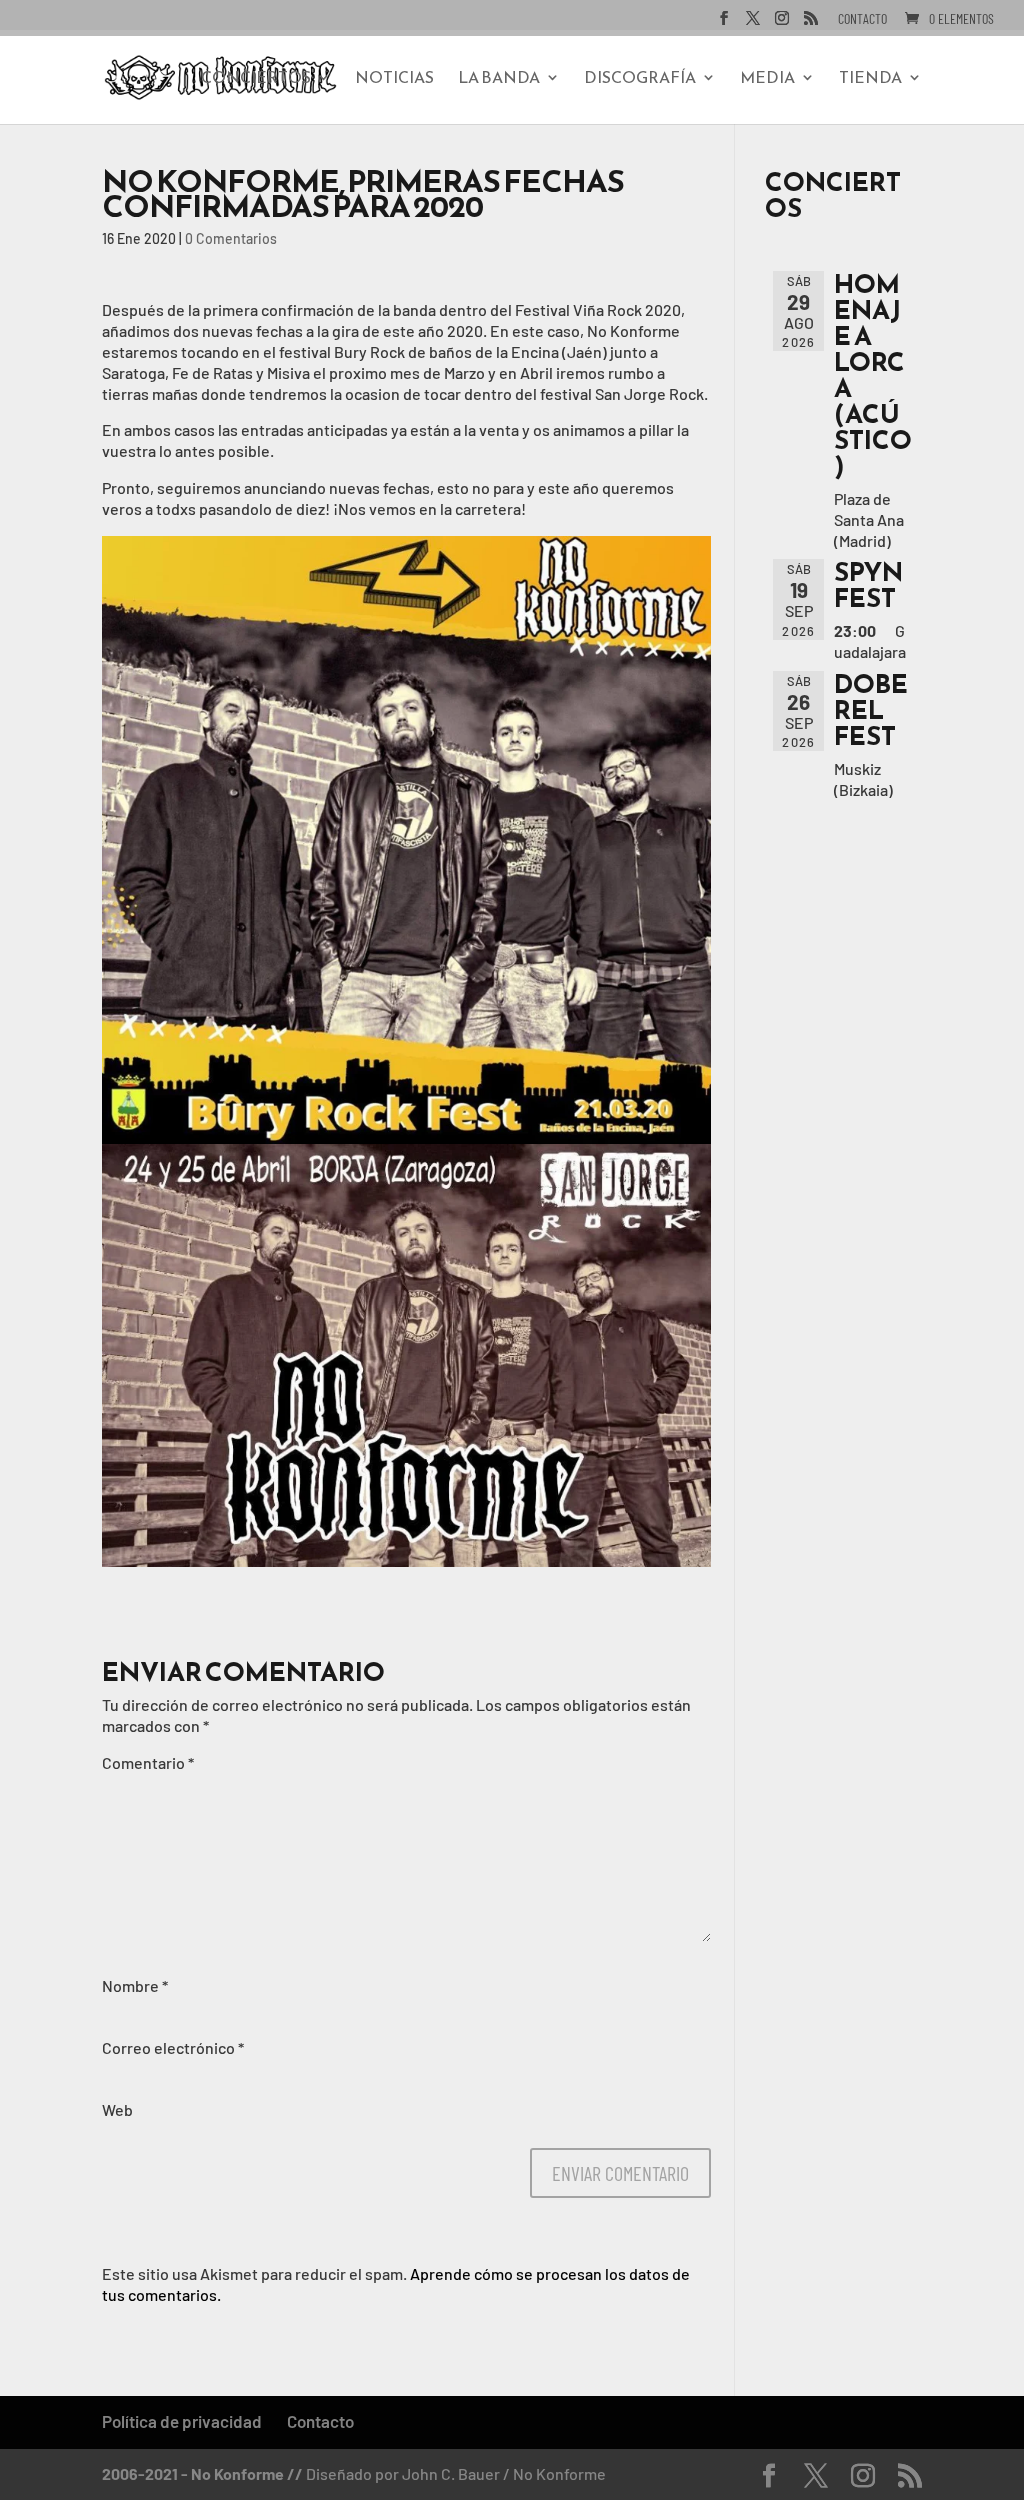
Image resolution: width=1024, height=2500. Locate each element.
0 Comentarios (231, 238)
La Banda (499, 79)
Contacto (862, 19)
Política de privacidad (182, 2421)
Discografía (640, 79)
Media (767, 79)
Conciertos (256, 79)
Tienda (870, 79)
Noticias (394, 79)
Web (117, 2109)
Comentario (148, 1762)
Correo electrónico (173, 2047)
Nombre (135, 1985)
